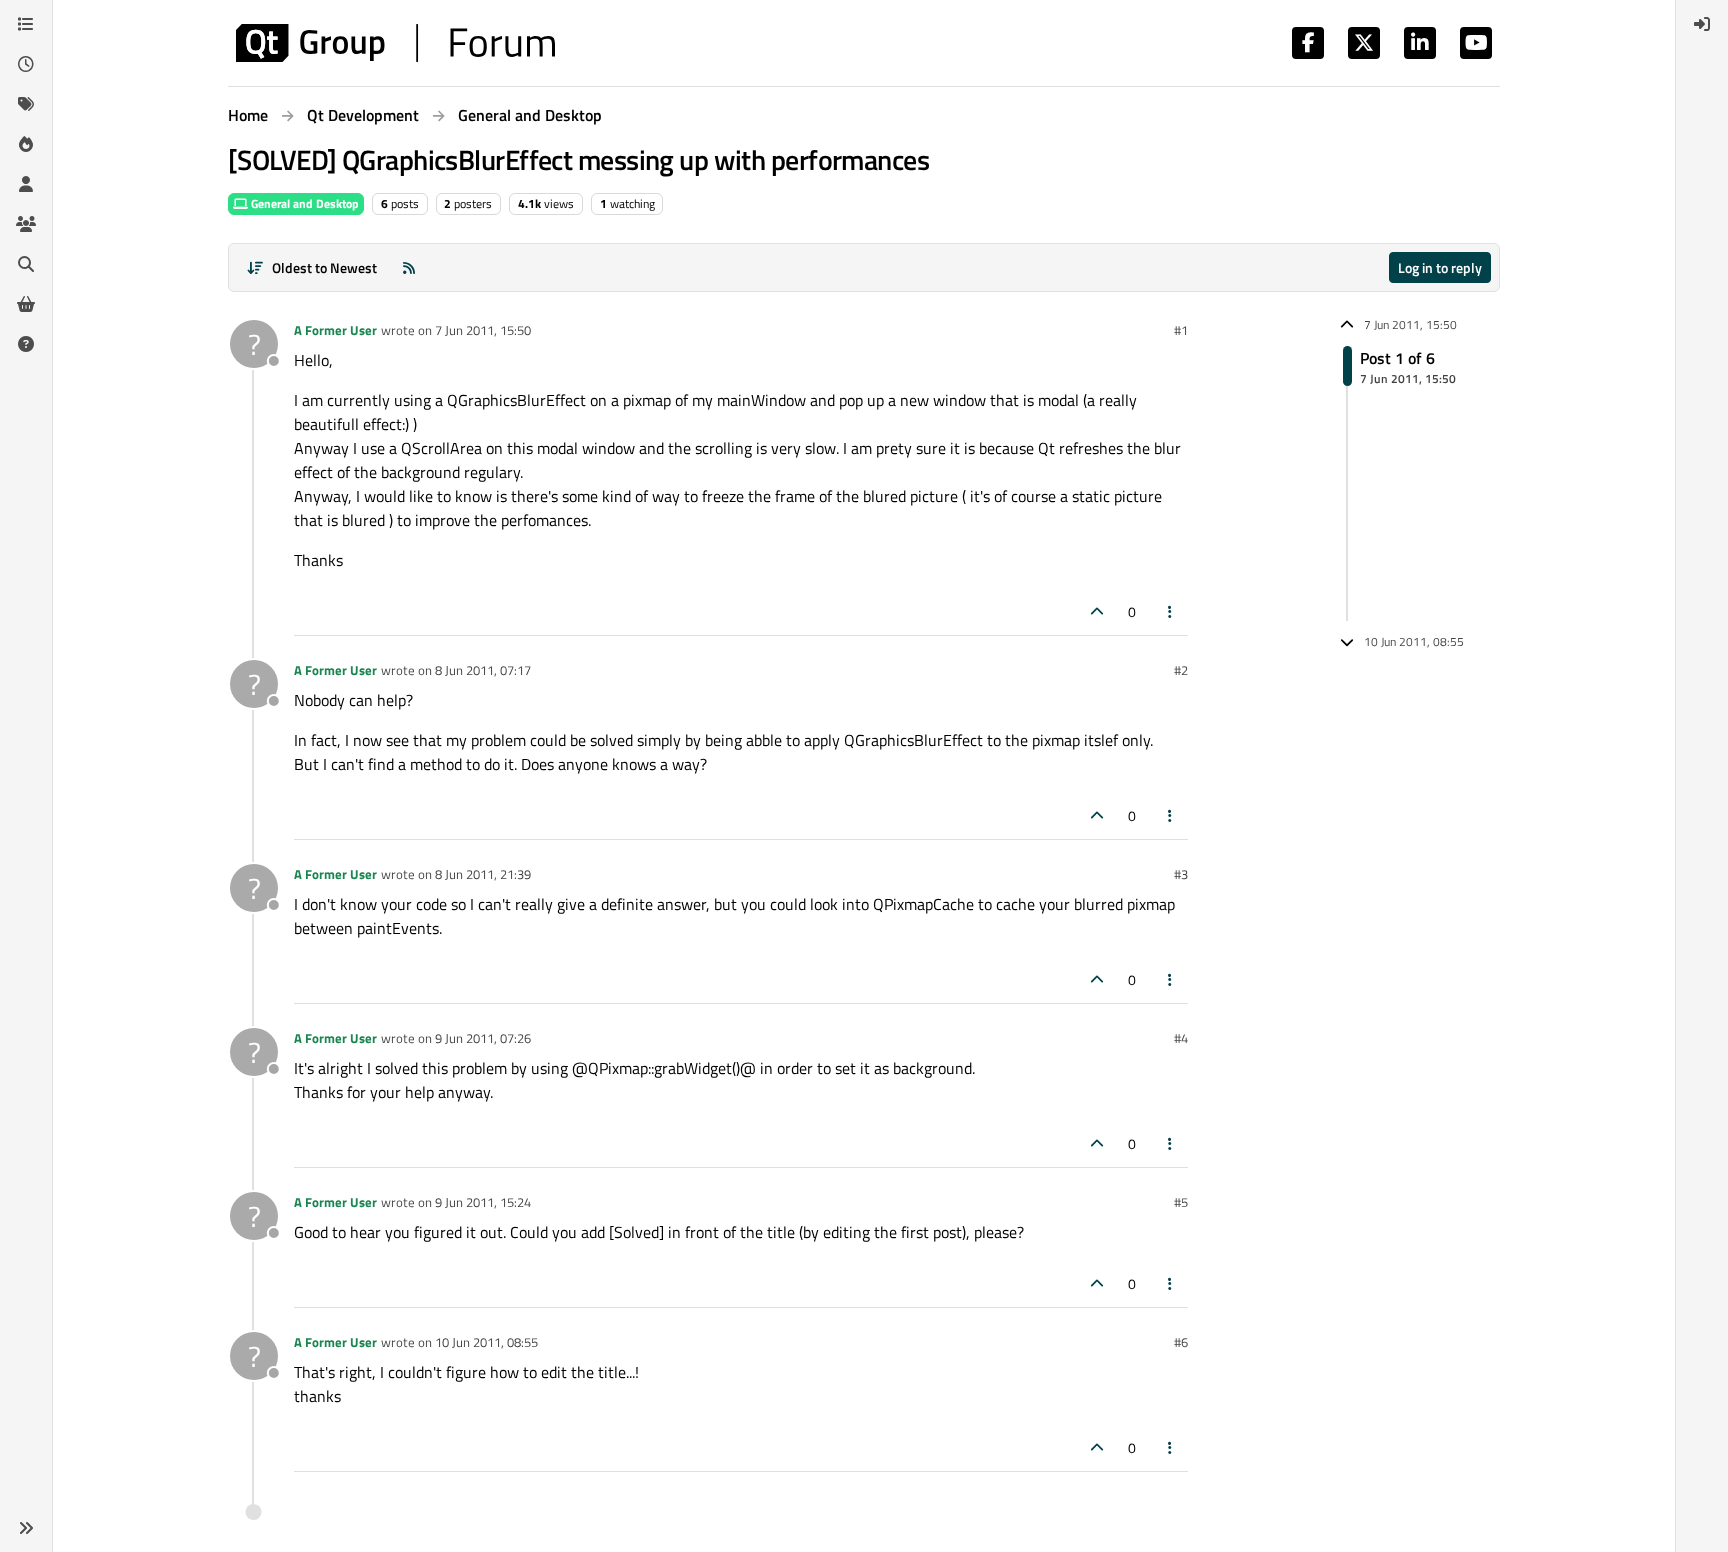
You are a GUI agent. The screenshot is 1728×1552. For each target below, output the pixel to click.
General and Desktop (303, 203)
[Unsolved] (26, 344)
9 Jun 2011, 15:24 (483, 1202)
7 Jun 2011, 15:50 (483, 330)
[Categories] (26, 24)
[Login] (1702, 24)
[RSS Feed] (409, 267)
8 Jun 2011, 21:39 (483, 874)
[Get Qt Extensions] (26, 304)
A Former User (335, 330)
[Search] (26, 264)
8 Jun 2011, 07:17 (483, 670)
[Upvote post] (1097, 611)
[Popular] (26, 144)
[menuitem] (1702, 24)
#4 (1181, 1038)
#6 (1181, 1342)
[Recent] (26, 64)
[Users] (26, 184)
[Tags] (26, 104)
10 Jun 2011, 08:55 (486, 1342)
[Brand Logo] (395, 43)
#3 (1181, 874)
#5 (1181, 1202)
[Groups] (26, 224)
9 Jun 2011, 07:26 (483, 1038)
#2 (1181, 670)
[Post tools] (1171, 611)
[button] (26, 1528)
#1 (1181, 330)
